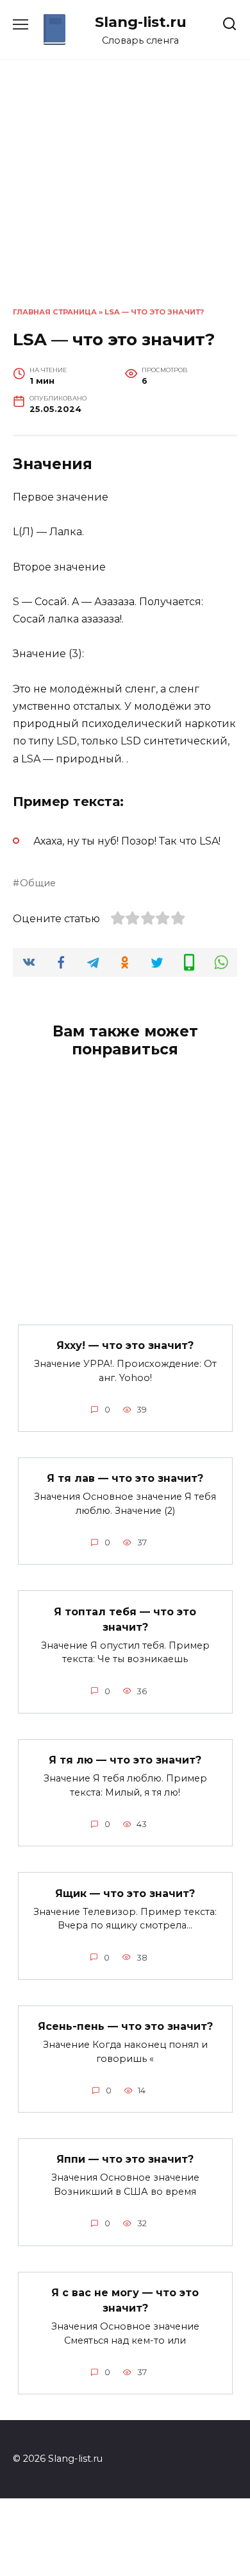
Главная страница (55, 312)
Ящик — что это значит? (125, 1893)
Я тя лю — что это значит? (125, 1760)
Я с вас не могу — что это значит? (125, 2300)
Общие (38, 883)
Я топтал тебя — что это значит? (125, 1619)
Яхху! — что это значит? (125, 1345)
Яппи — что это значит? (125, 2159)
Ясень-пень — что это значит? (125, 2026)
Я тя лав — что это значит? (125, 1478)
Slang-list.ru (141, 22)
